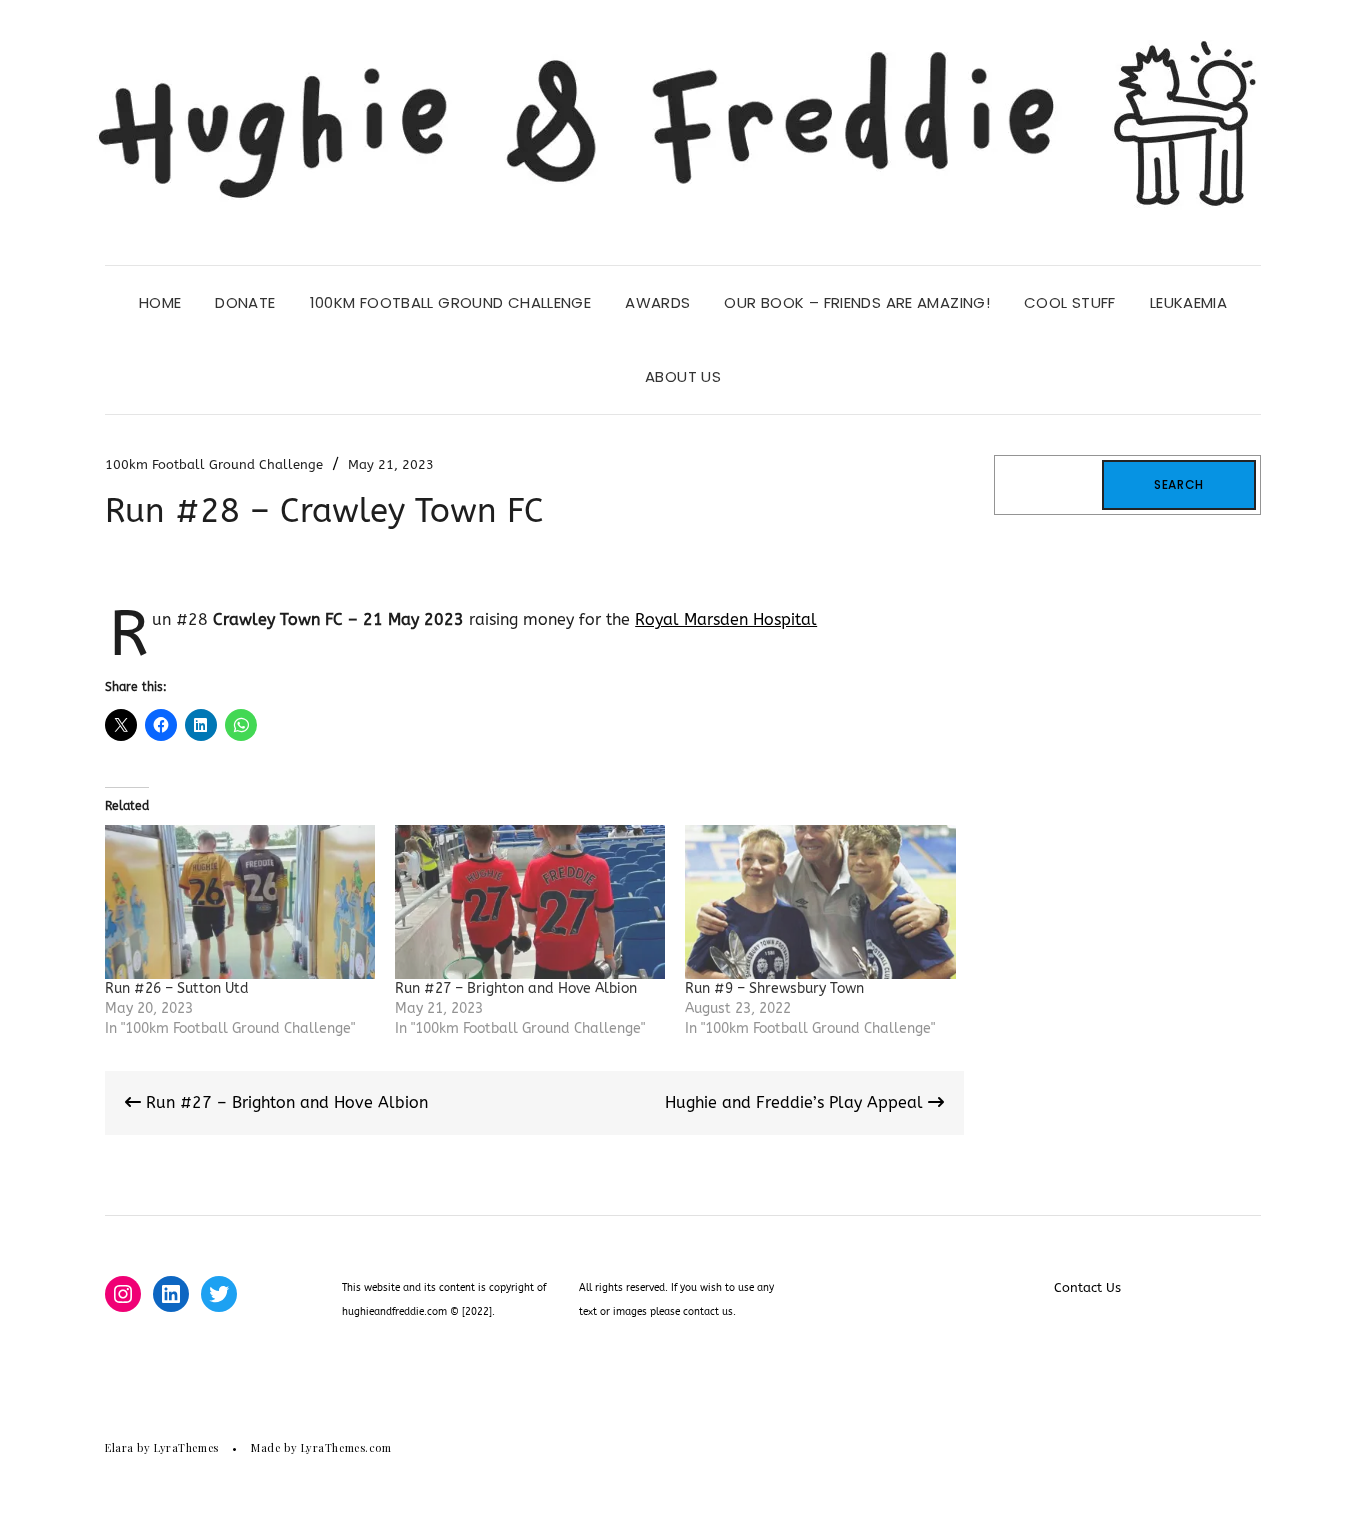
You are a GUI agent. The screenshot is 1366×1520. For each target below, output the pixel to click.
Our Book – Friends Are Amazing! (857, 302)
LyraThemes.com (346, 1447)
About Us (683, 376)
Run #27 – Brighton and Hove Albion (516, 988)
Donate (245, 302)
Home (160, 302)
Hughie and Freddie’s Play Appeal (796, 1102)
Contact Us (1087, 1287)
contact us (708, 1312)
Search (1179, 484)
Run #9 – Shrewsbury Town (774, 988)
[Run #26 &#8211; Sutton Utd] (240, 902)
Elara (119, 1447)
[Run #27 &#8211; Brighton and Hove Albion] (530, 902)
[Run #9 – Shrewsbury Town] (820, 902)
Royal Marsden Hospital (726, 619)
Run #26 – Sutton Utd (177, 988)
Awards (657, 302)
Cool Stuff (1070, 302)
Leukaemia (1188, 302)
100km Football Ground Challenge (451, 302)
